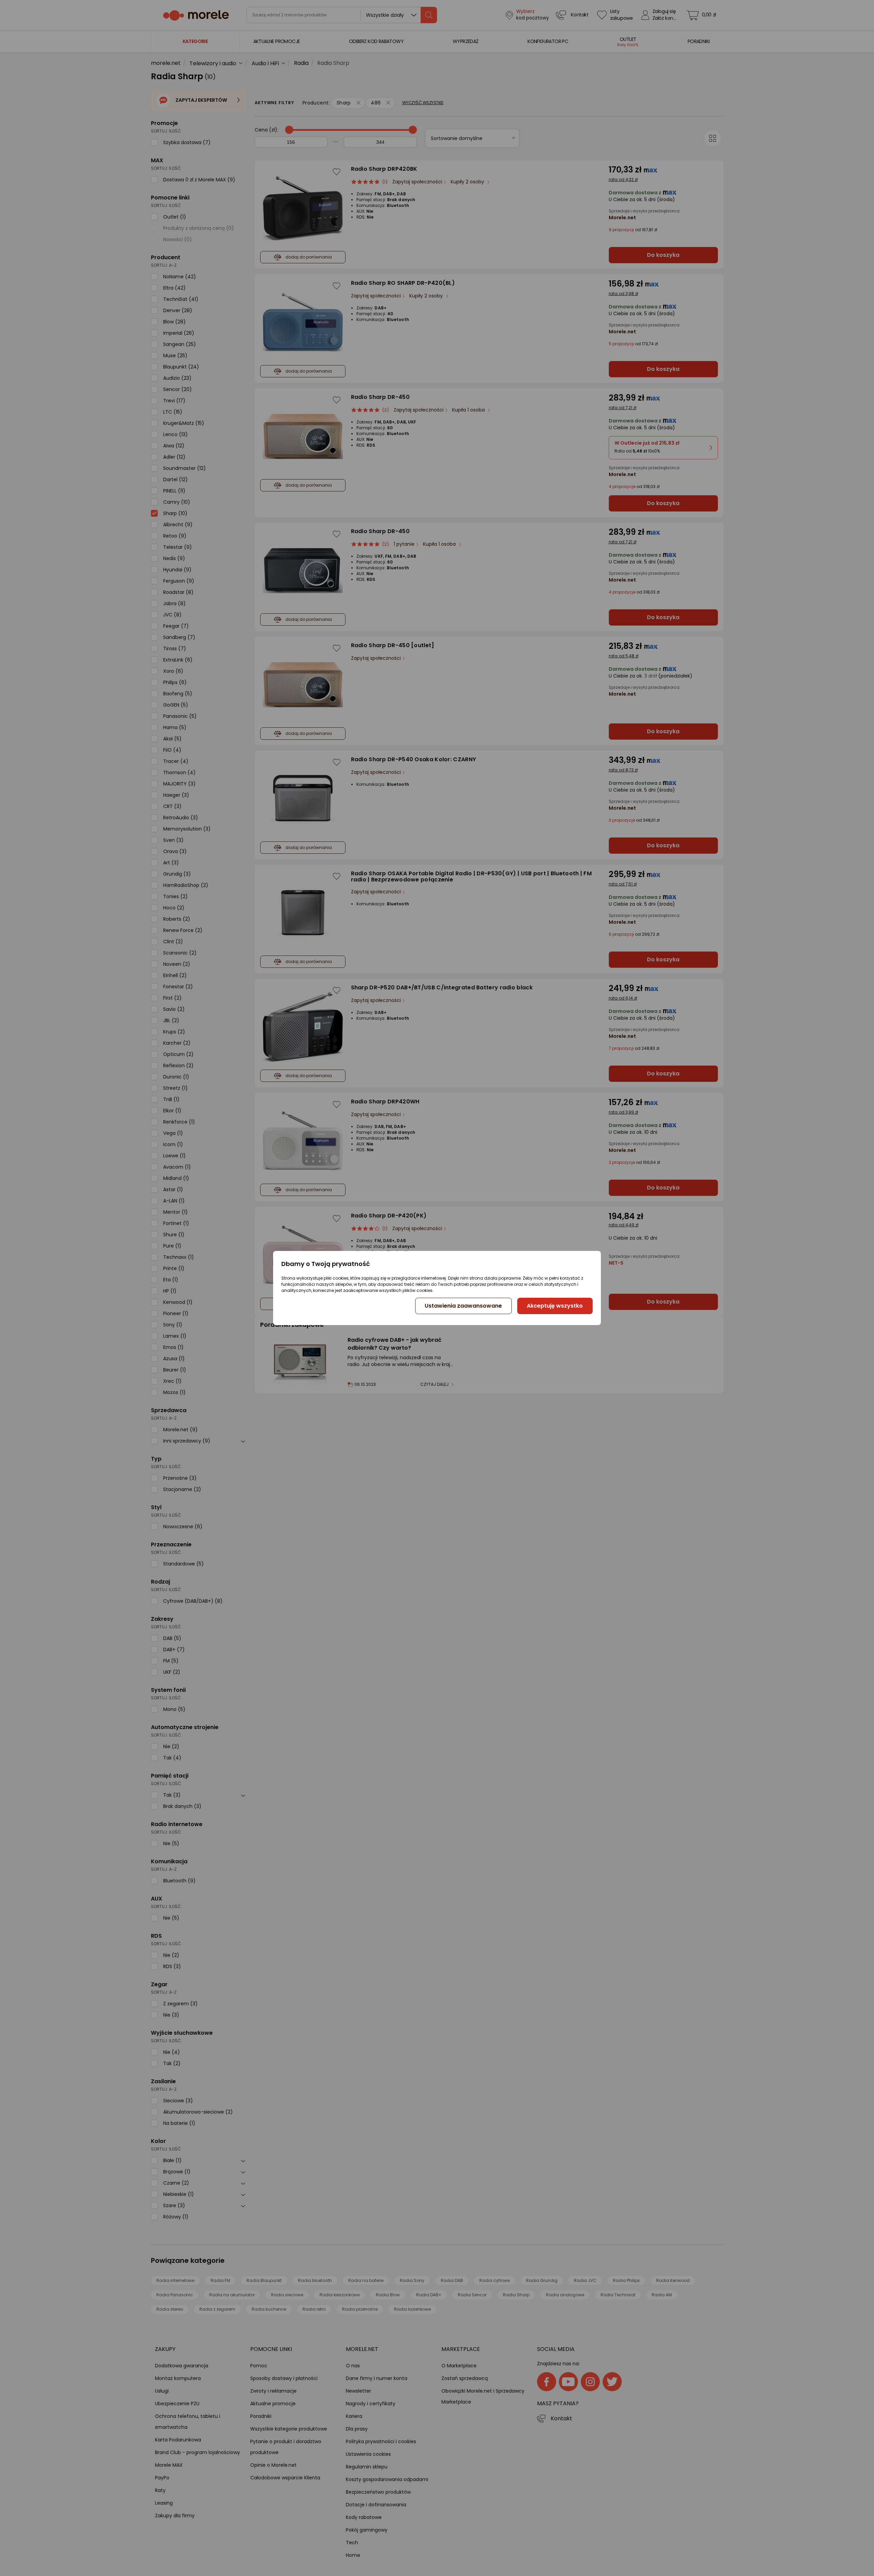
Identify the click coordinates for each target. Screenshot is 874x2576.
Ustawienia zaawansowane (463, 1306)
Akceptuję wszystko (555, 1306)
